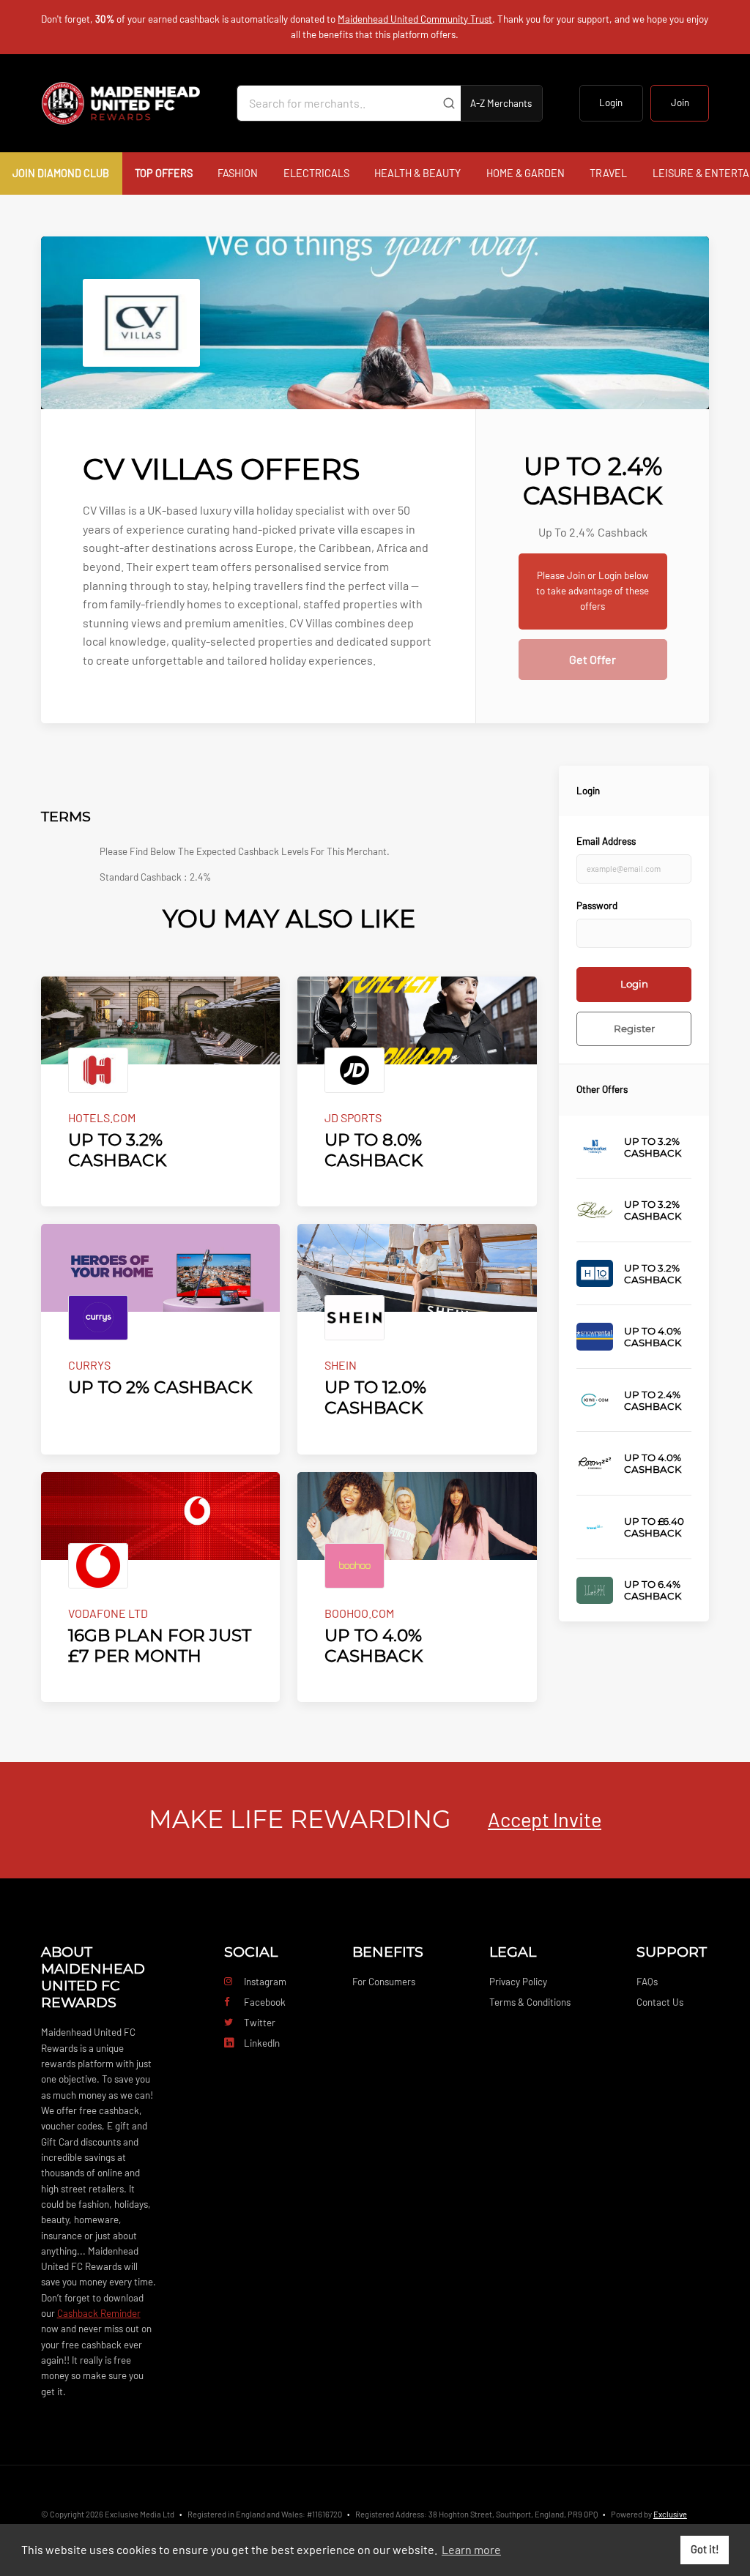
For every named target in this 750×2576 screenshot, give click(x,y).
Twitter (260, 2023)
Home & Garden (526, 173)
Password (597, 906)
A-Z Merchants (501, 103)
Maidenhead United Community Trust (415, 19)
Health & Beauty (417, 173)
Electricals (316, 173)
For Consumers (384, 1982)
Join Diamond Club (61, 173)
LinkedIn (262, 2043)
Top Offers (164, 173)
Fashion (238, 173)
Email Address (606, 841)
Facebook (265, 2002)
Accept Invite (545, 1819)
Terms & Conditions (530, 2002)
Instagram (265, 1982)
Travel (608, 173)
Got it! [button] (705, 2549)
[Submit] (449, 103)
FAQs (647, 1982)
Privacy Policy (518, 1982)
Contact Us (660, 2002)
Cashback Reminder (99, 2313)
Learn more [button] (471, 2549)
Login (611, 102)
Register (634, 1028)
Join (680, 102)
